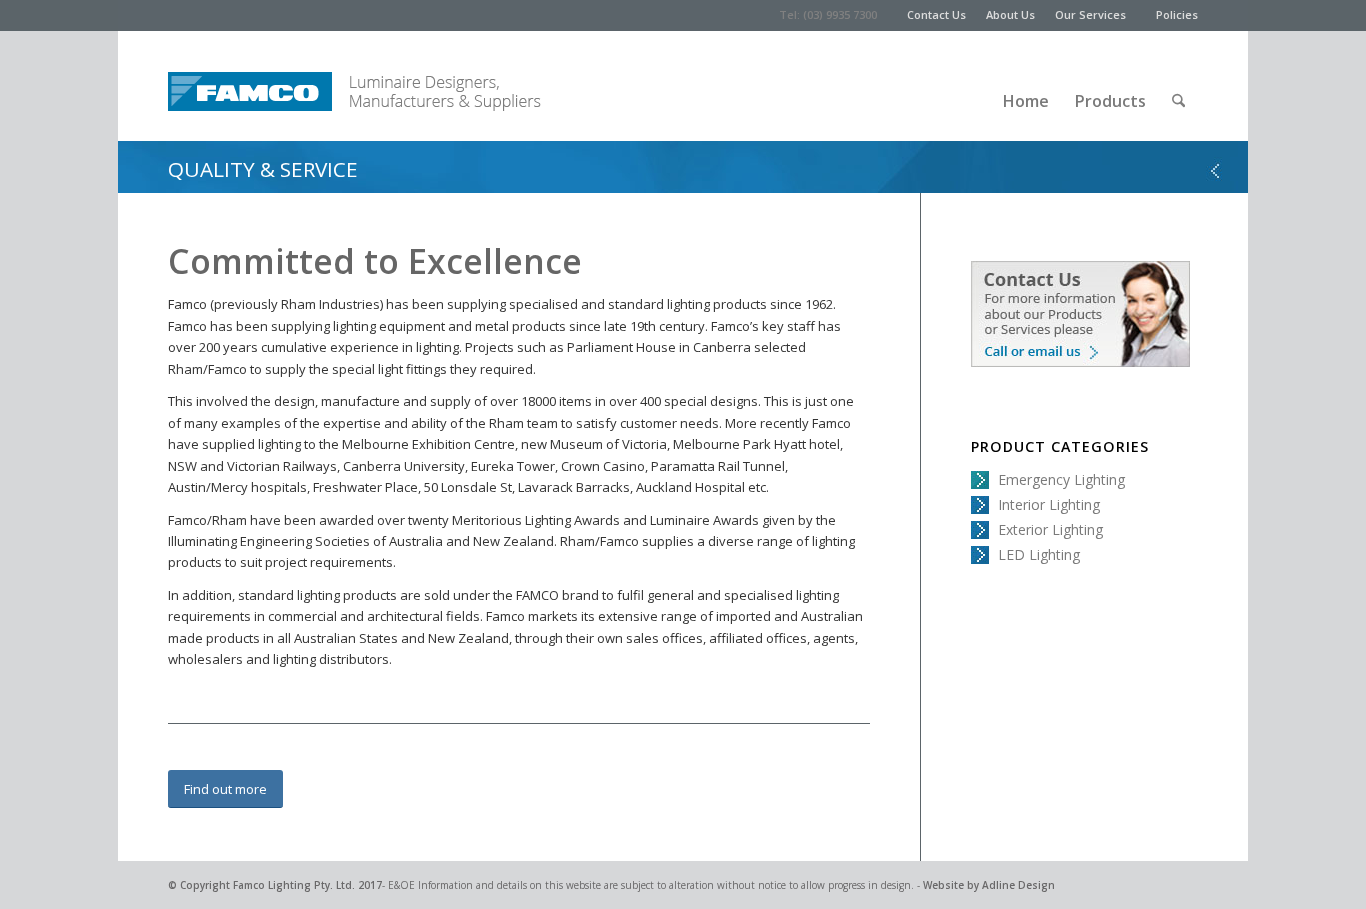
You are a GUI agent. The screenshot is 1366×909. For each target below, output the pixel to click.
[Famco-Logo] (250, 86)
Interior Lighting (1049, 504)
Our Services (1090, 14)
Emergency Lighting (1061, 479)
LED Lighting (1039, 554)
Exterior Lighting (1050, 529)
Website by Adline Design (989, 885)
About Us (1010, 14)
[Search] (1178, 86)
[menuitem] (946, 15)
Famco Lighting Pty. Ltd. (294, 885)
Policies (1177, 14)
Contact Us (936, 14)
